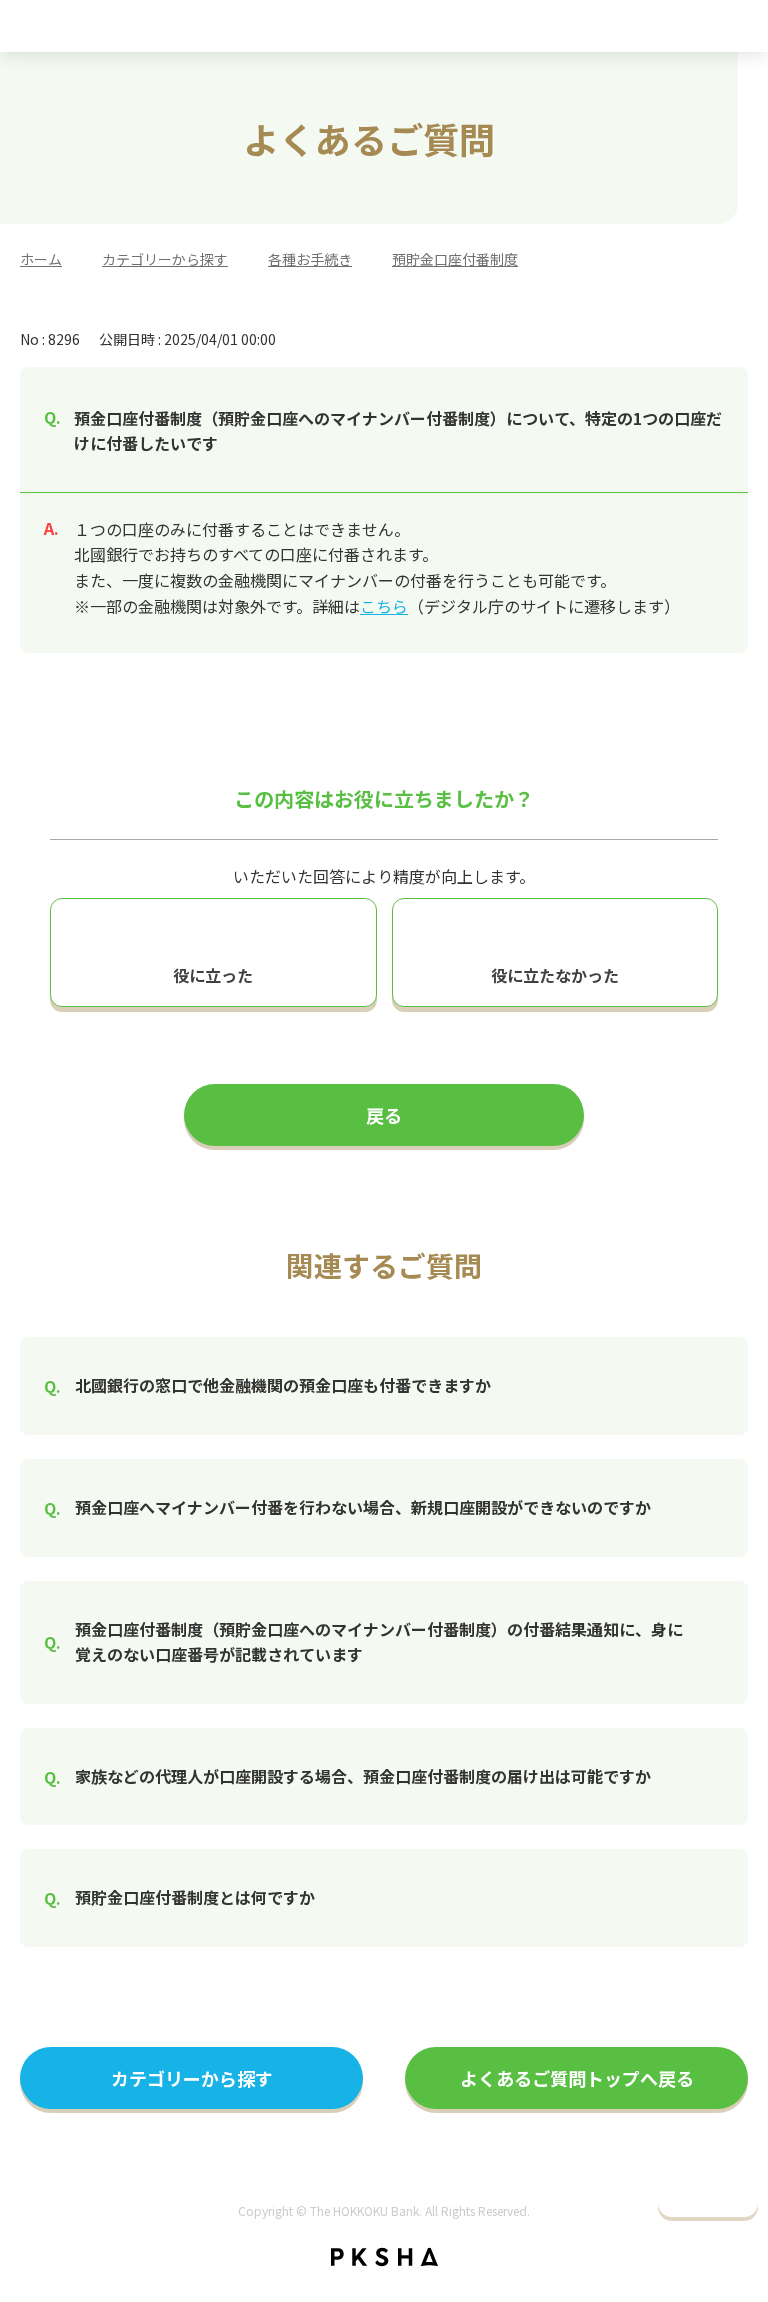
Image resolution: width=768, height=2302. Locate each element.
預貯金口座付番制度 (455, 259)
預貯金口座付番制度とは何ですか (195, 1897)
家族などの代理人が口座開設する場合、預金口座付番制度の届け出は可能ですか (363, 1776)
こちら (384, 606)
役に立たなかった (555, 975)
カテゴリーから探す (165, 259)
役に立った (213, 975)
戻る (384, 1115)
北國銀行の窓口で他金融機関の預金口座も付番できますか (283, 1385)
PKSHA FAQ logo (384, 2257)
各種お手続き (310, 259)
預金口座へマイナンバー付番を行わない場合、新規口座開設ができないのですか (363, 1507)
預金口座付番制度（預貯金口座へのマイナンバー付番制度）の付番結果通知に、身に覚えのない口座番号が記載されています (379, 1642)
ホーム (41, 259)
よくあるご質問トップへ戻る (577, 2078)
